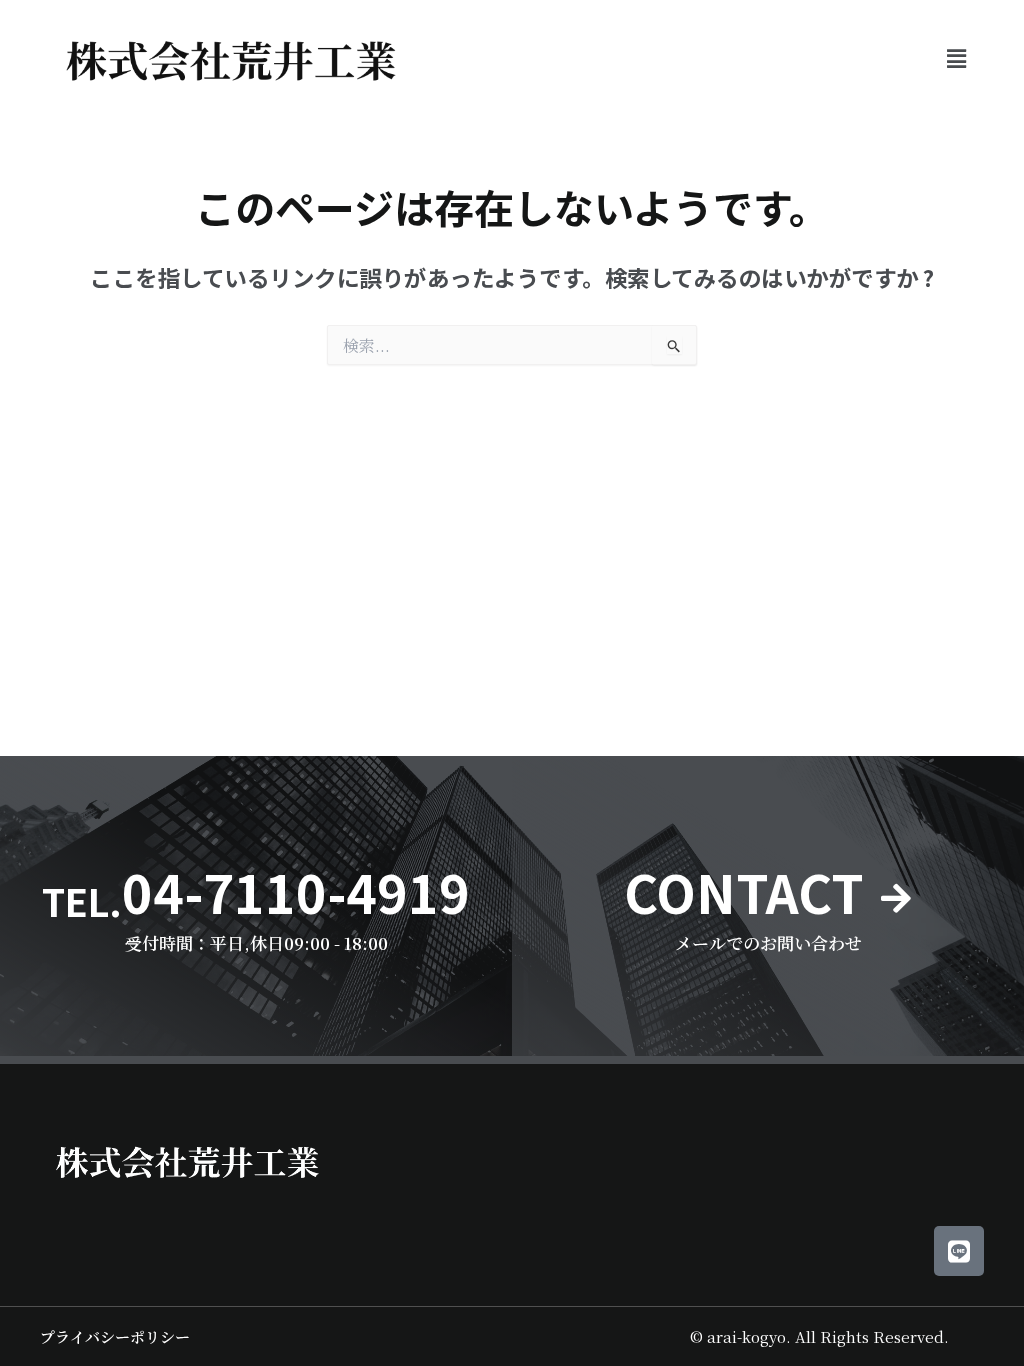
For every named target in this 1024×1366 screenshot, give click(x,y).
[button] (957, 58)
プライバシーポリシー (115, 1336)
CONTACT (744, 891)
